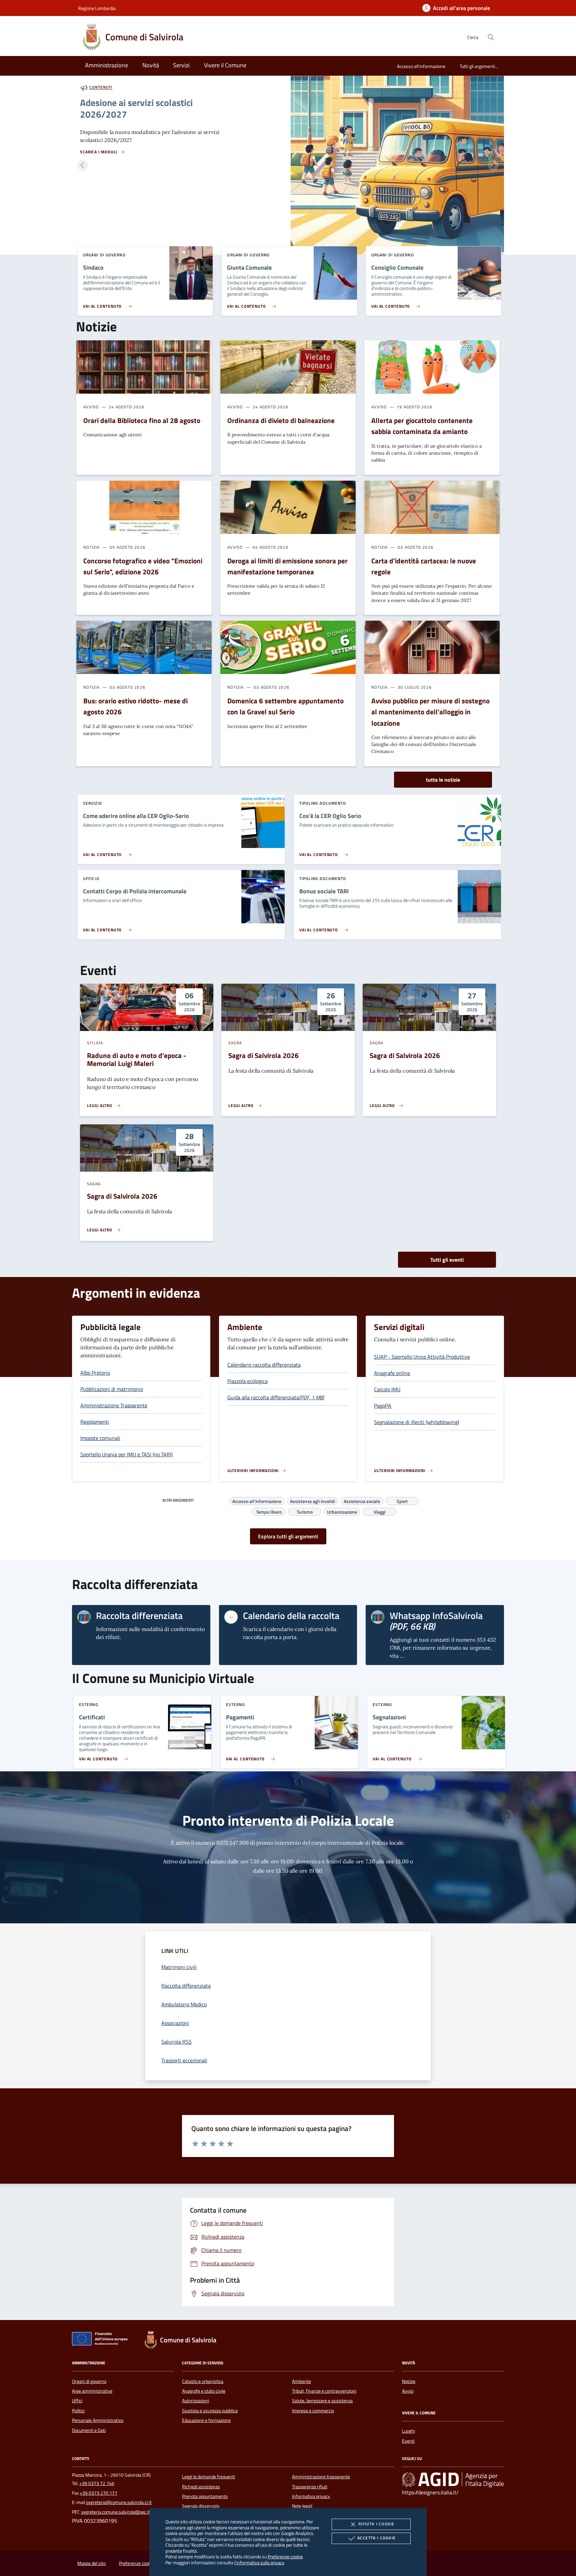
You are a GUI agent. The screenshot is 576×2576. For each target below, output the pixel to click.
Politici (78, 2411)
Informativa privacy (311, 2496)
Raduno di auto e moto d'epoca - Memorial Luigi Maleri (137, 1059)
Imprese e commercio (313, 2411)
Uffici (77, 2401)
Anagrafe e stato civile (204, 2391)
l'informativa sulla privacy (259, 2562)
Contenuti (101, 87)
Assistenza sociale (362, 1500)
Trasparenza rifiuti (310, 2487)
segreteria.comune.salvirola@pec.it (115, 2512)
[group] (288, 165)
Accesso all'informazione (421, 66)
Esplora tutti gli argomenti (288, 1536)
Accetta (376, 2538)
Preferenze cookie (285, 2556)
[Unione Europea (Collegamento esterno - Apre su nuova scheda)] (102, 2340)
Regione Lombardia (97, 8)
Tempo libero (269, 1511)
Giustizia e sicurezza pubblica (210, 2411)
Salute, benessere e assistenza (322, 2401)
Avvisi (408, 2391)
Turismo (305, 1511)
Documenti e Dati (89, 2430)
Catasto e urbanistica (203, 2381)
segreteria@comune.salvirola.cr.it (119, 2502)
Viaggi (379, 1511)
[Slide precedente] (83, 165)
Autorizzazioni (195, 2401)
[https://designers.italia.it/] (453, 2480)
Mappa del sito (91, 2563)
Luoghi (408, 2431)
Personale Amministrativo (98, 2420)
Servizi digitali (399, 1327)
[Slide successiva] (493, 165)
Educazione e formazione (206, 2420)
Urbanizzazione (342, 1511)
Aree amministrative (92, 2391)
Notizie (409, 2381)
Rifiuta (376, 2524)
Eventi (408, 2441)
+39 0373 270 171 (98, 2493)
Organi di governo (89, 2381)
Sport (402, 1500)
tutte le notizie (443, 780)
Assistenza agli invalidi (312, 1500)
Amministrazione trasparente (321, 2477)
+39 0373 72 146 (97, 2483)
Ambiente (245, 1327)
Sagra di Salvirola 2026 (263, 1055)
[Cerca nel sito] (491, 37)
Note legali (302, 2506)
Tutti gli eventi (447, 1260)
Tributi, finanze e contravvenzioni (324, 2391)
